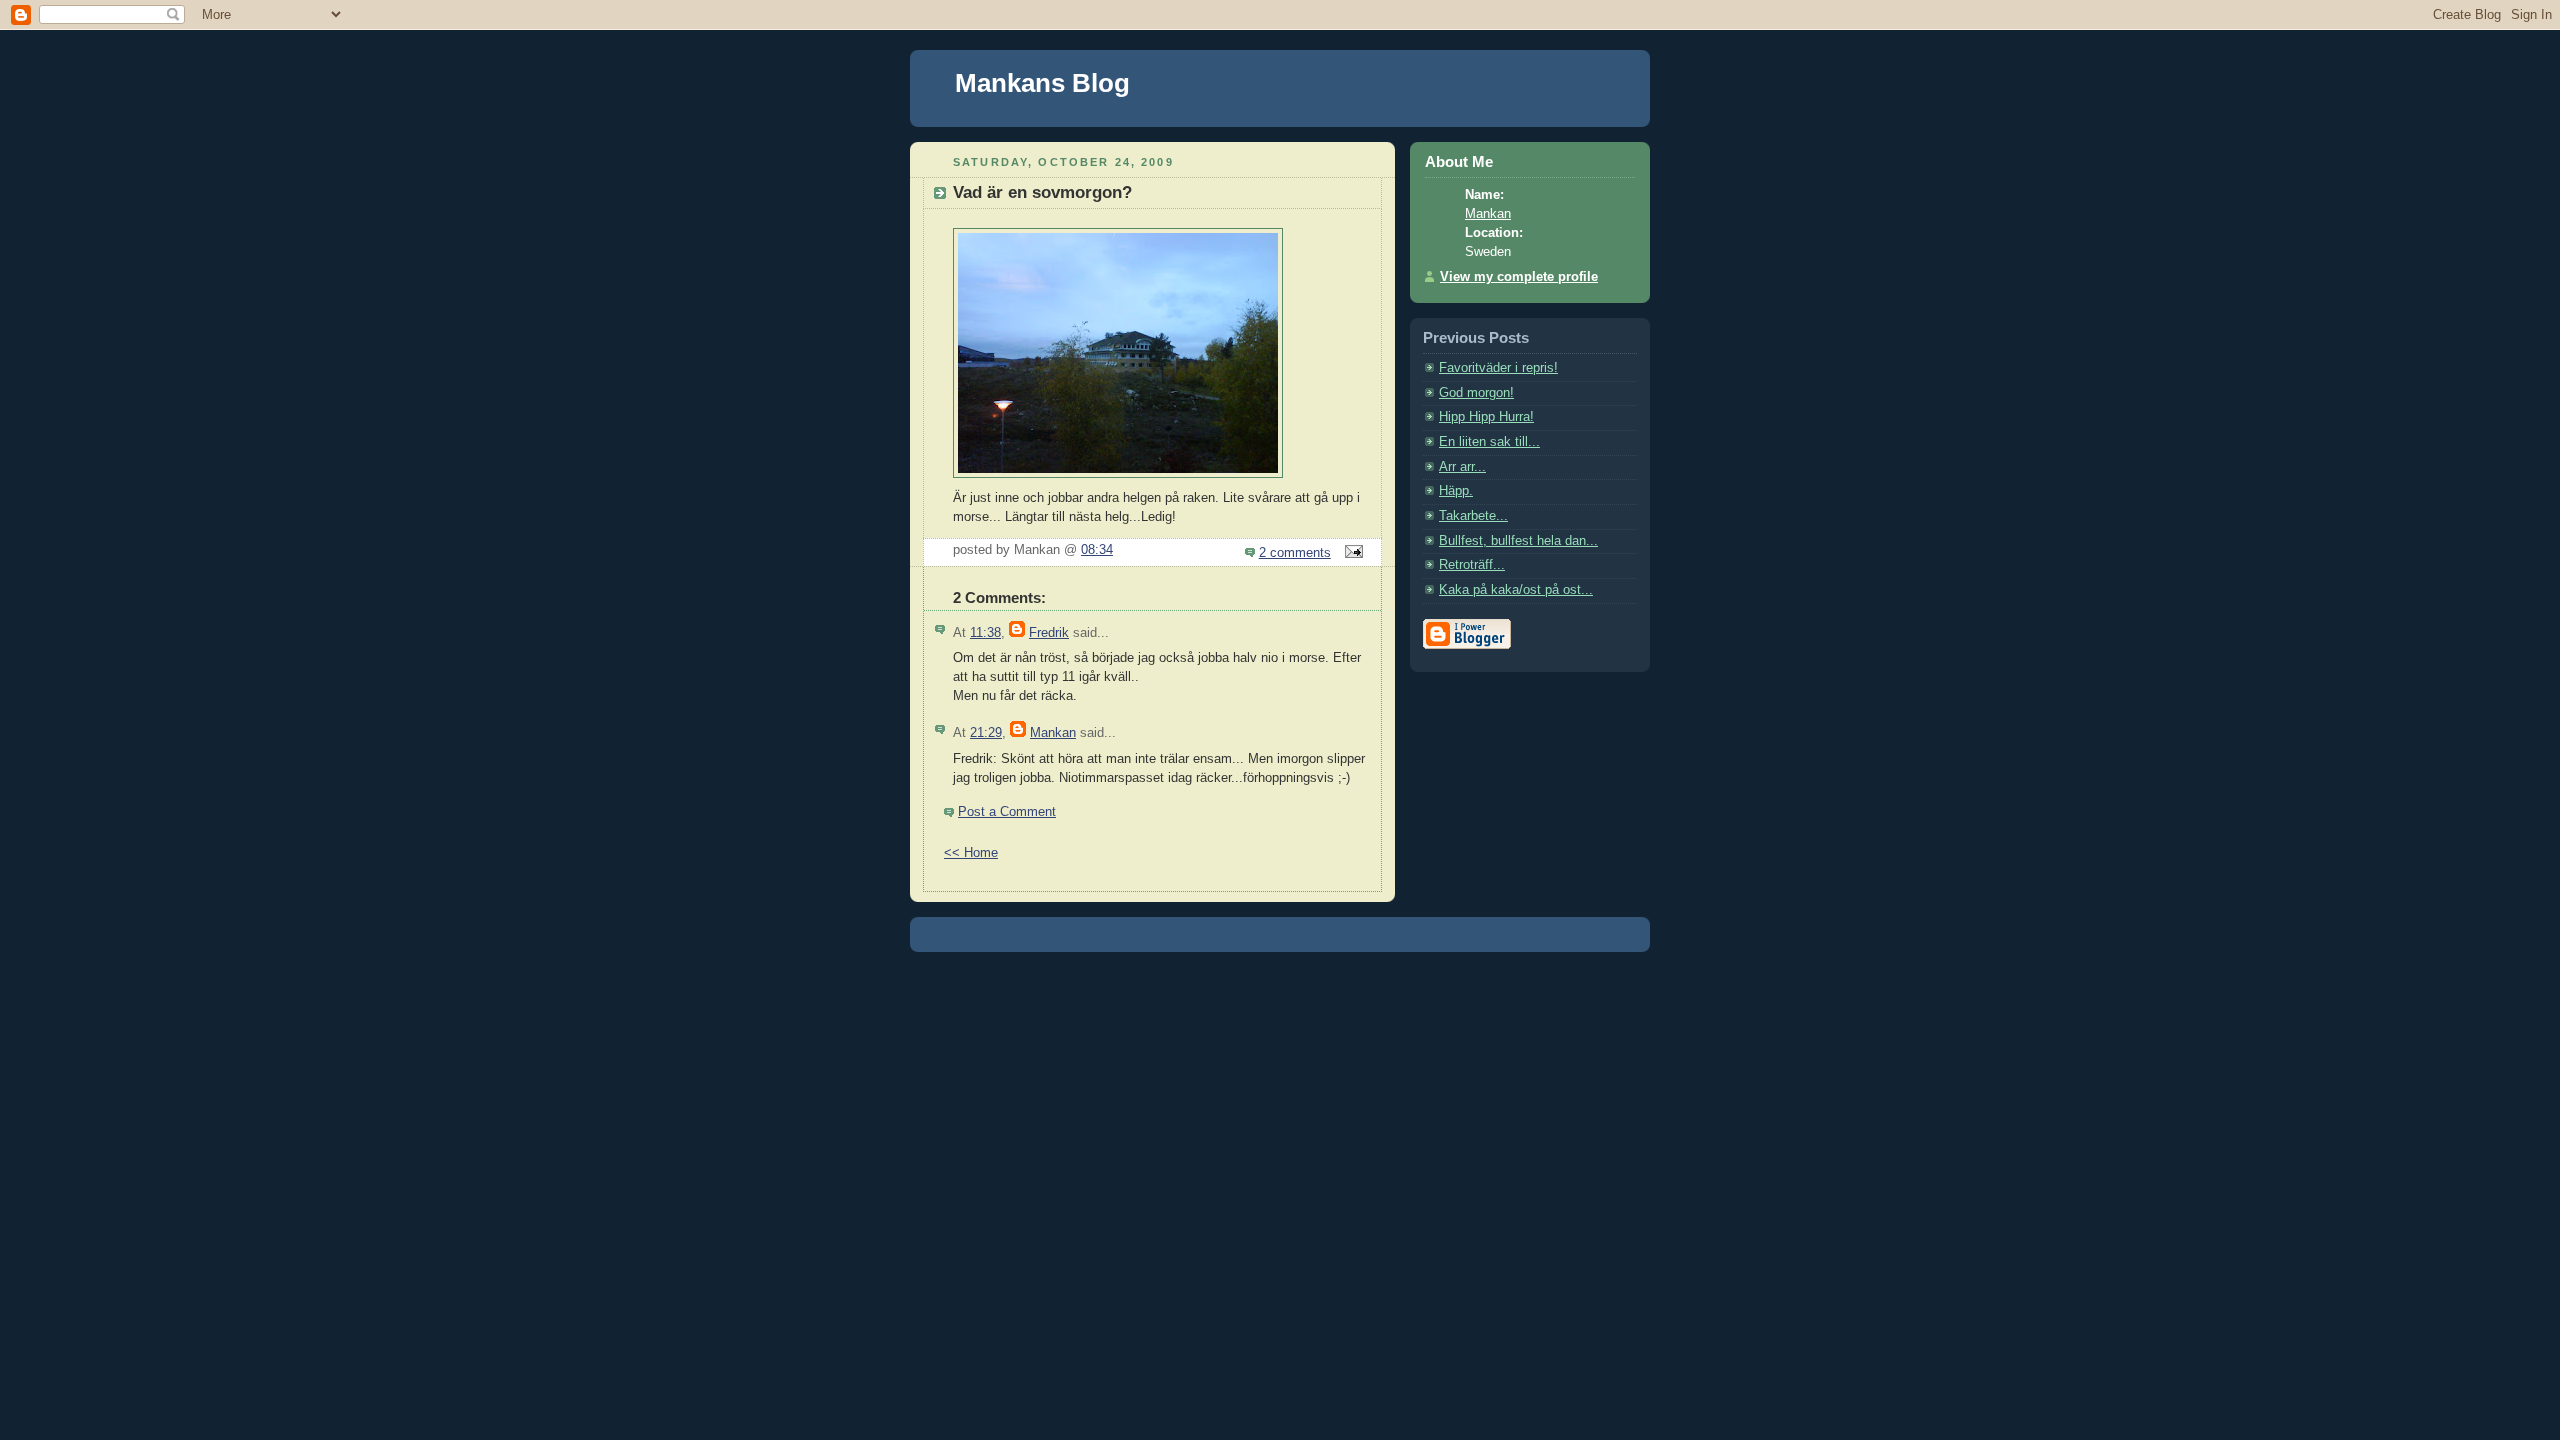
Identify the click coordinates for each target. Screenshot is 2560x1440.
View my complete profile (1519, 277)
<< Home (971, 853)
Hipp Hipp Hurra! (1486, 417)
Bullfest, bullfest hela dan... (1518, 541)
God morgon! (1476, 393)
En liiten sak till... (1489, 442)
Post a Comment (1007, 812)
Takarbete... (1473, 516)
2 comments (1295, 553)
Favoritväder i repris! (1498, 368)
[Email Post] (1351, 553)
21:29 (986, 733)
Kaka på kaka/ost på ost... (1516, 590)
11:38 (985, 633)
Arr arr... (1462, 467)
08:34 (1097, 550)
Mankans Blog (1042, 83)
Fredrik (1049, 633)
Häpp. (1456, 491)
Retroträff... (1472, 565)
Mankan (1053, 733)
